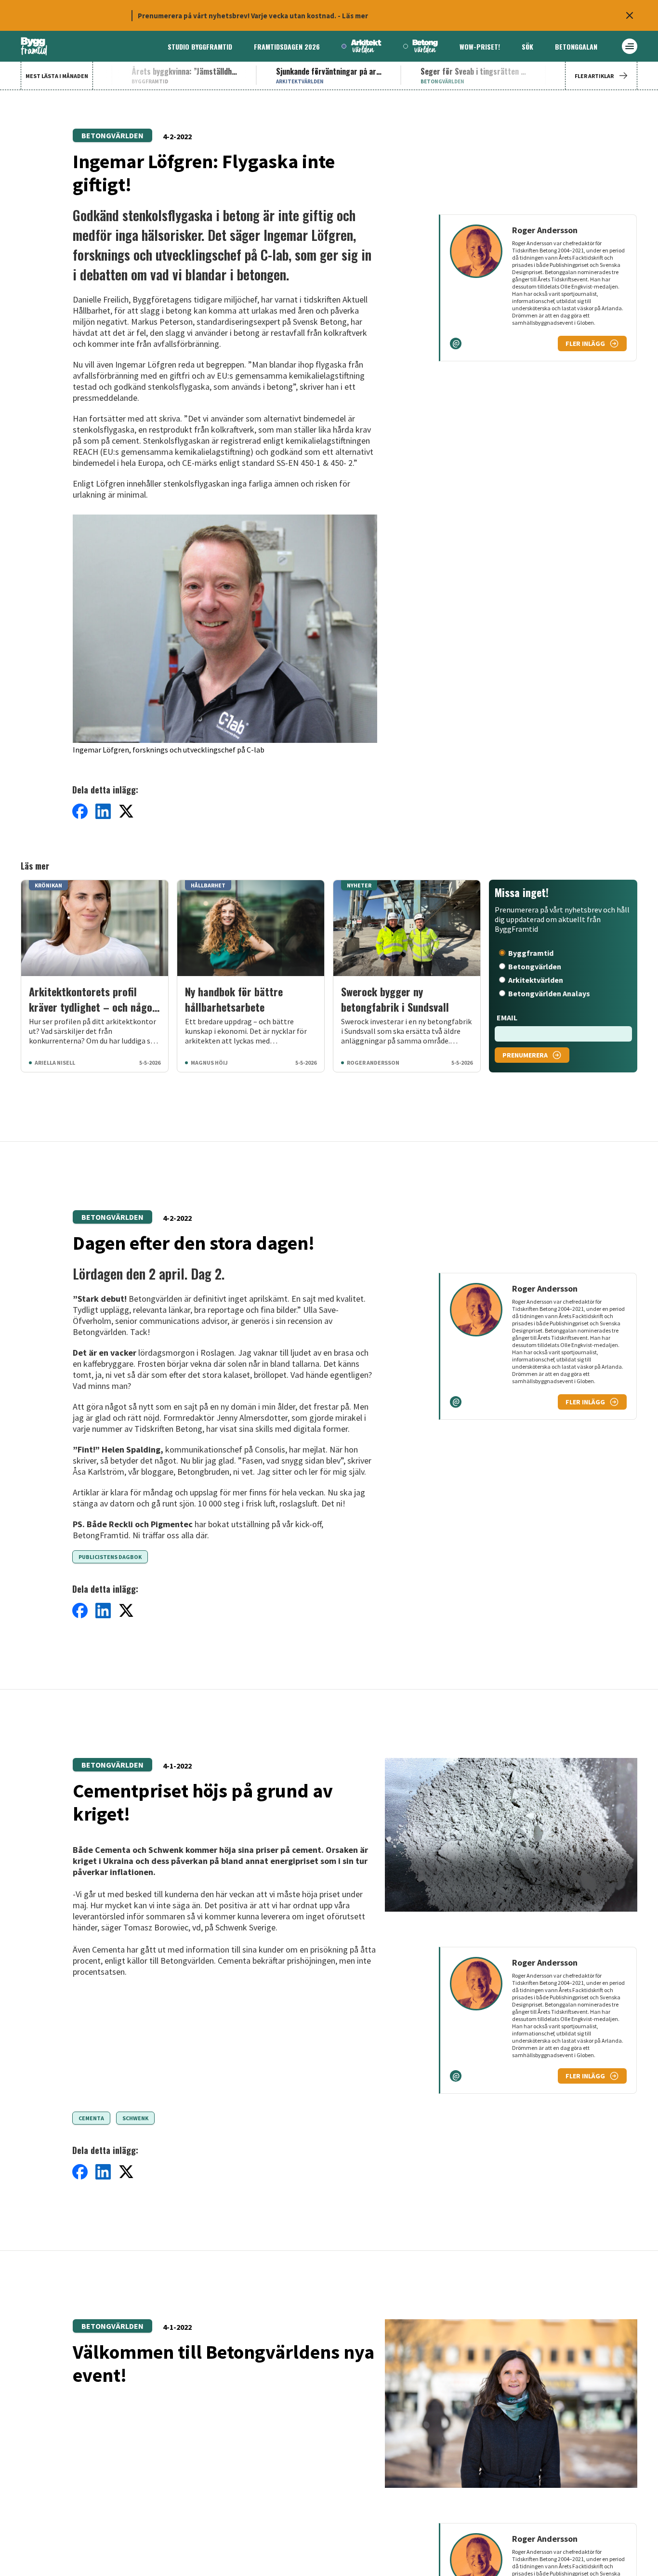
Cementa (91, 2118)
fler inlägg (585, 343)
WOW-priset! (480, 46)
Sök (527, 46)
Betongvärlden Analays (549, 993)
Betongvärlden (112, 135)
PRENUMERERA (525, 1055)
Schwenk (135, 2118)
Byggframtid (531, 953)
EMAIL (507, 1017)
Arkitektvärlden (536, 980)
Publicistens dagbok (110, 1557)
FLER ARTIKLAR (594, 76)
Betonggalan (576, 46)
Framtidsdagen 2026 (287, 46)
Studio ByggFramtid (200, 46)
